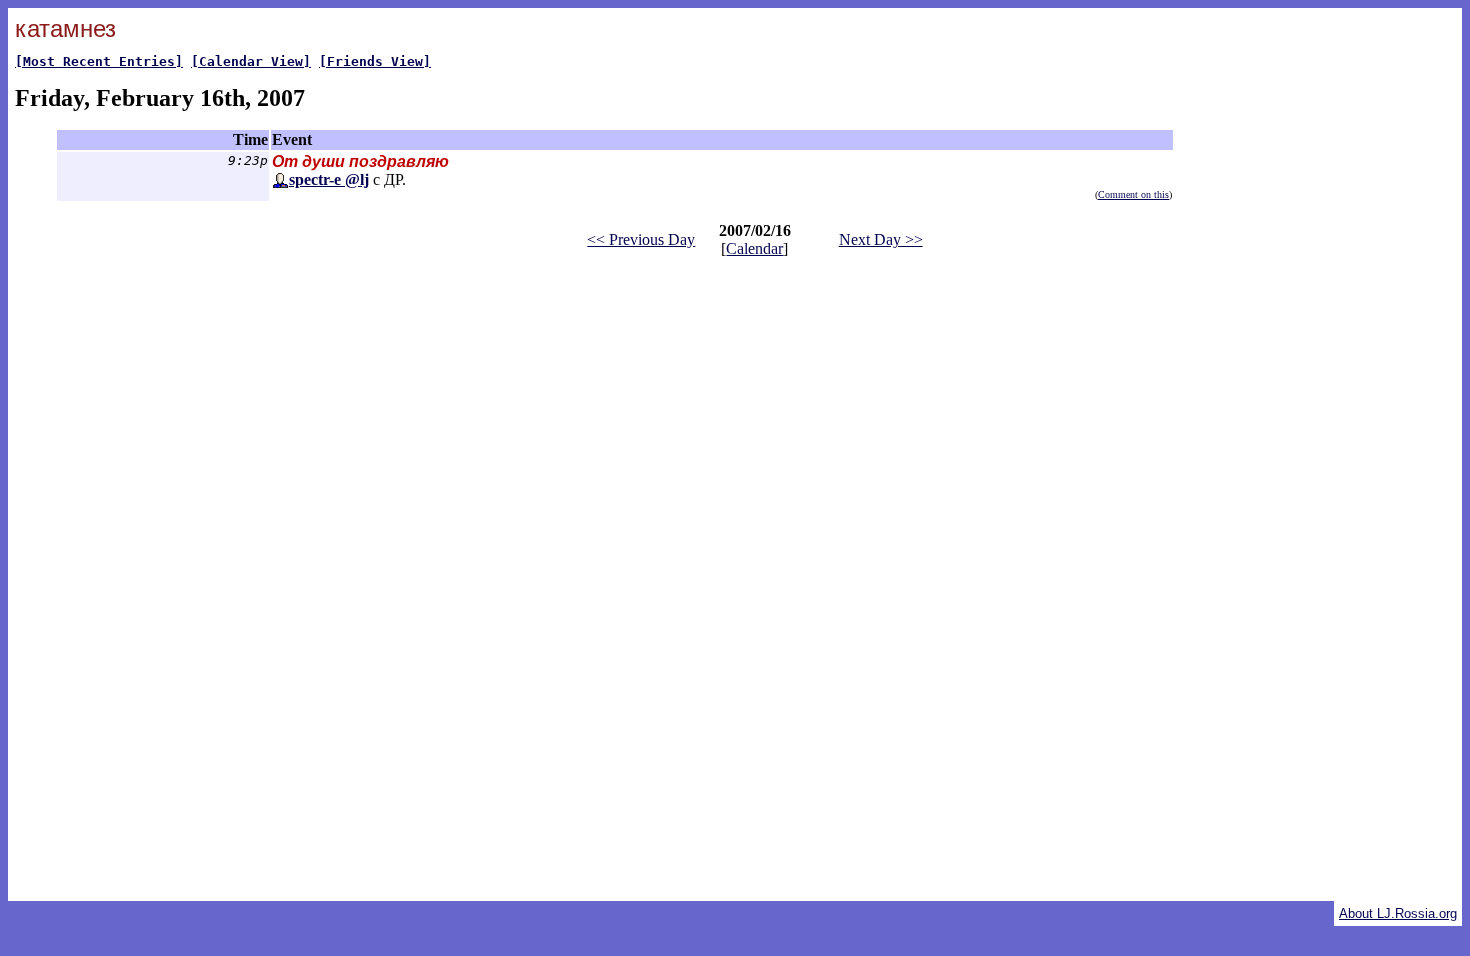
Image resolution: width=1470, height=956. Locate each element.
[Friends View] (375, 61)
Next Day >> (881, 239)
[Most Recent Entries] (99, 61)
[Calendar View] (251, 61)
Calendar (754, 248)
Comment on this (1133, 194)
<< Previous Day (641, 239)
